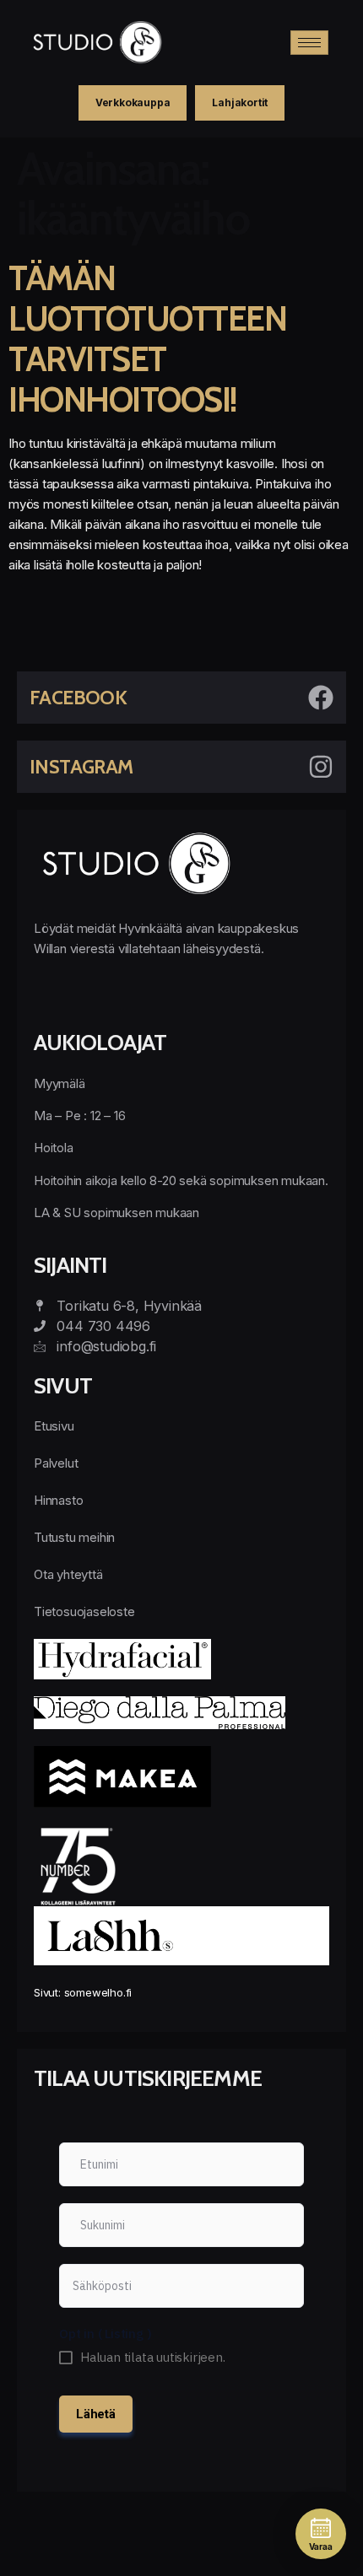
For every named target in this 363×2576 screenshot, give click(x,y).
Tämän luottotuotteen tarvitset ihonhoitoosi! (147, 339)
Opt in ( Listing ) (105, 2333)
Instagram (81, 767)
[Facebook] (321, 698)
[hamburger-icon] (309, 43)
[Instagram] (321, 767)
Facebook (78, 698)
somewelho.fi (98, 1992)
